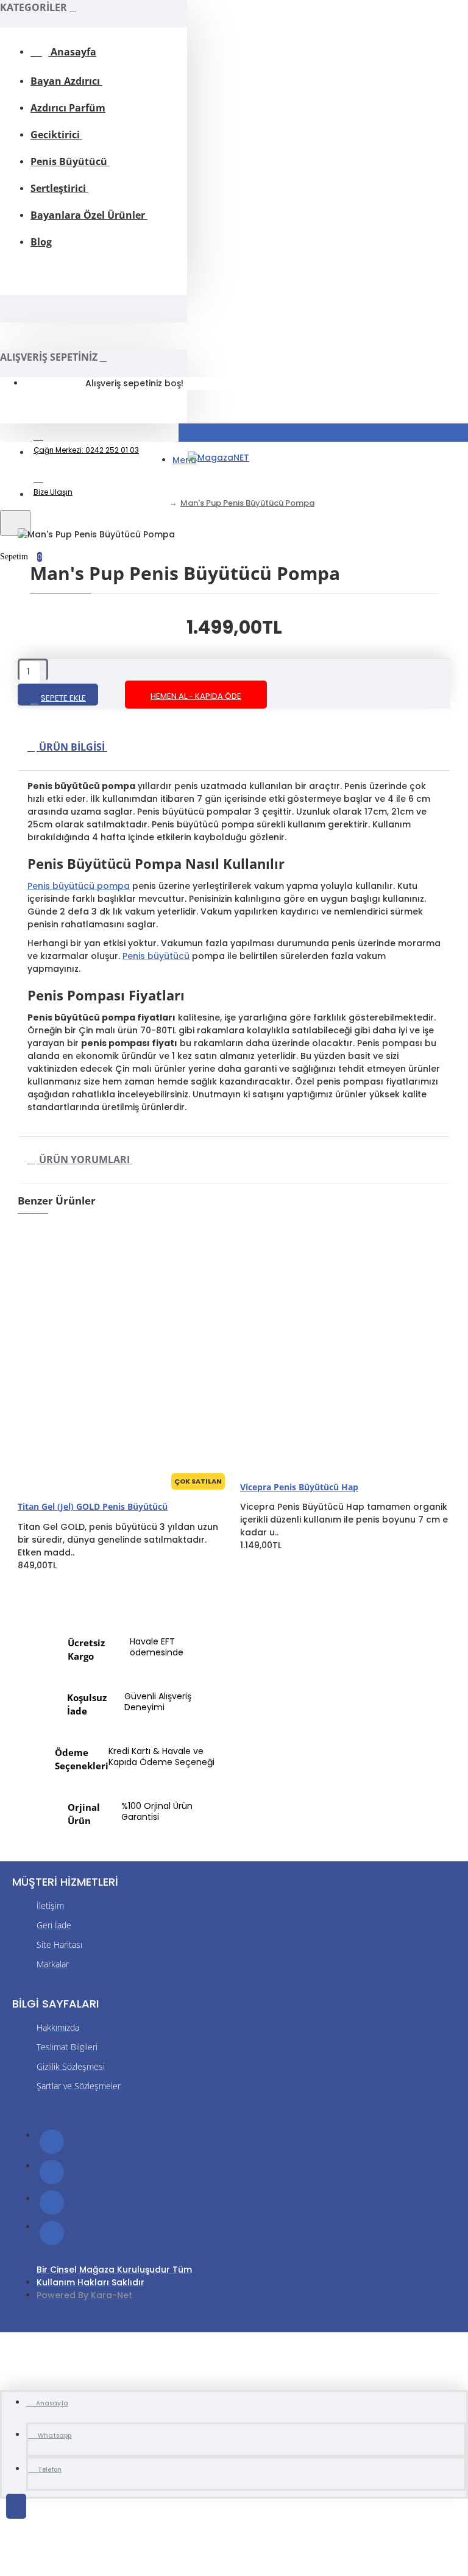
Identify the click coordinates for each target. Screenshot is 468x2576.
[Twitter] (52, 2172)
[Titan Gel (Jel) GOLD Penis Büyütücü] (109, 1345)
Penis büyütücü (156, 956)
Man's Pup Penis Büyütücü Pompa (247, 503)
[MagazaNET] (218, 458)
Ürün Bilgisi (72, 747)
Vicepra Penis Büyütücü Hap (299, 1487)
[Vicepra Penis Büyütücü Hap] (331, 1345)
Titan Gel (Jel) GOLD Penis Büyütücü (93, 1506)
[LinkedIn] (52, 2233)
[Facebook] (52, 2142)
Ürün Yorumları (84, 1159)
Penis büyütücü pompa (79, 886)
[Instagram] (52, 2203)
